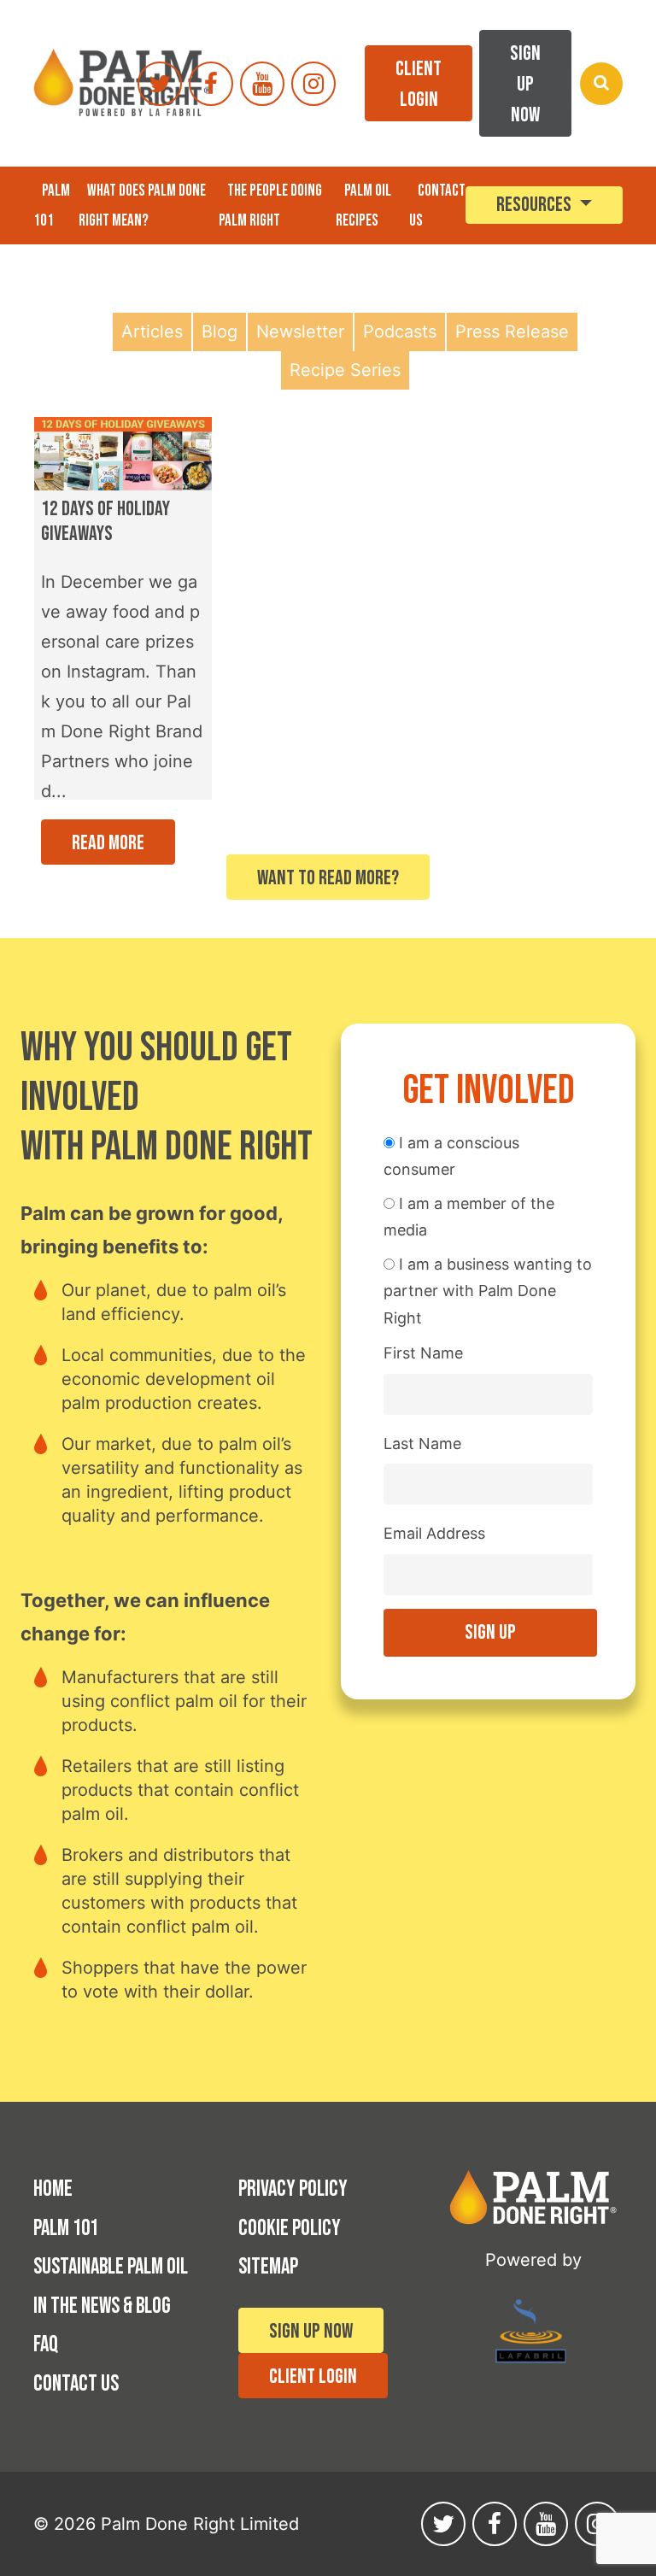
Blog (220, 332)
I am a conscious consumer (451, 1156)
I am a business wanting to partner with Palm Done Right (488, 1291)
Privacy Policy (293, 2189)
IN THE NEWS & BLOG (102, 2306)
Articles (152, 332)
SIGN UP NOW (525, 84)
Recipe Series (345, 370)
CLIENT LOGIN (419, 84)
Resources (536, 205)
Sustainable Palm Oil (111, 2267)
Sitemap (268, 2267)
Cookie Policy (290, 2229)
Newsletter (300, 332)
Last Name (422, 1443)
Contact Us (76, 2384)
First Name (423, 1353)
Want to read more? (328, 878)
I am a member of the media (469, 1217)
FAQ (46, 2345)
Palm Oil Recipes (363, 206)
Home (53, 2189)
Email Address (434, 1533)
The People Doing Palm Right (270, 206)
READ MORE (108, 843)
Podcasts (400, 332)
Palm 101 (52, 206)
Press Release (512, 332)
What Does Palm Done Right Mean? (142, 206)
